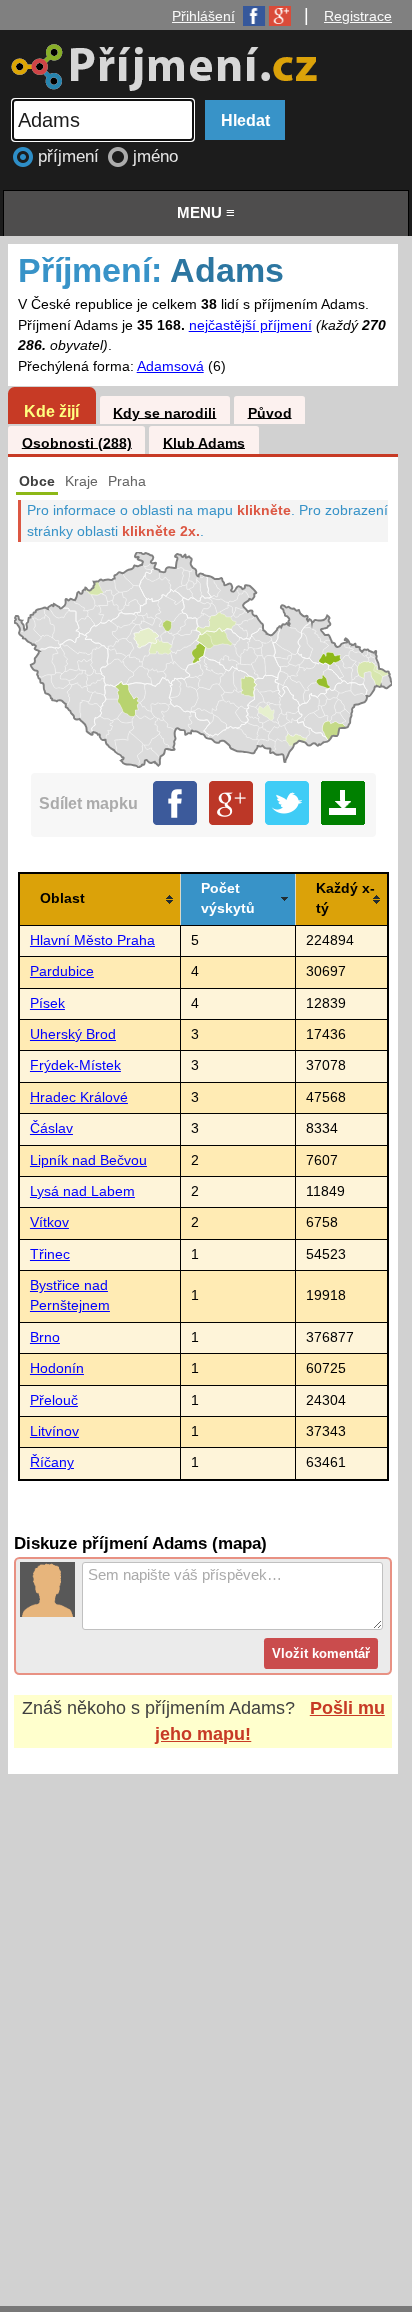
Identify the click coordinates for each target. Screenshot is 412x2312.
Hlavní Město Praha (92, 940)
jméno (155, 156)
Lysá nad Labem (82, 1191)
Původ (270, 412)
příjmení (71, 156)
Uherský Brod (73, 1034)
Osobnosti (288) (77, 442)
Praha (127, 481)
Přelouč (54, 1400)
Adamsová (170, 366)
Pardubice (62, 971)
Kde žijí (51, 411)
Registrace (358, 16)
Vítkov (49, 1222)
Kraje (81, 481)
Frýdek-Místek (75, 1065)
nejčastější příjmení (250, 325)
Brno (45, 1337)
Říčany (52, 1462)
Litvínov (54, 1431)
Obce (37, 481)
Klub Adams (204, 442)
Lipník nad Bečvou (88, 1160)
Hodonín (57, 1368)
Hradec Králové (79, 1097)
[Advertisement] (206, 2021)
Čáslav (51, 1128)
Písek (47, 1003)
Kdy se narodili (164, 412)
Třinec (50, 1254)
